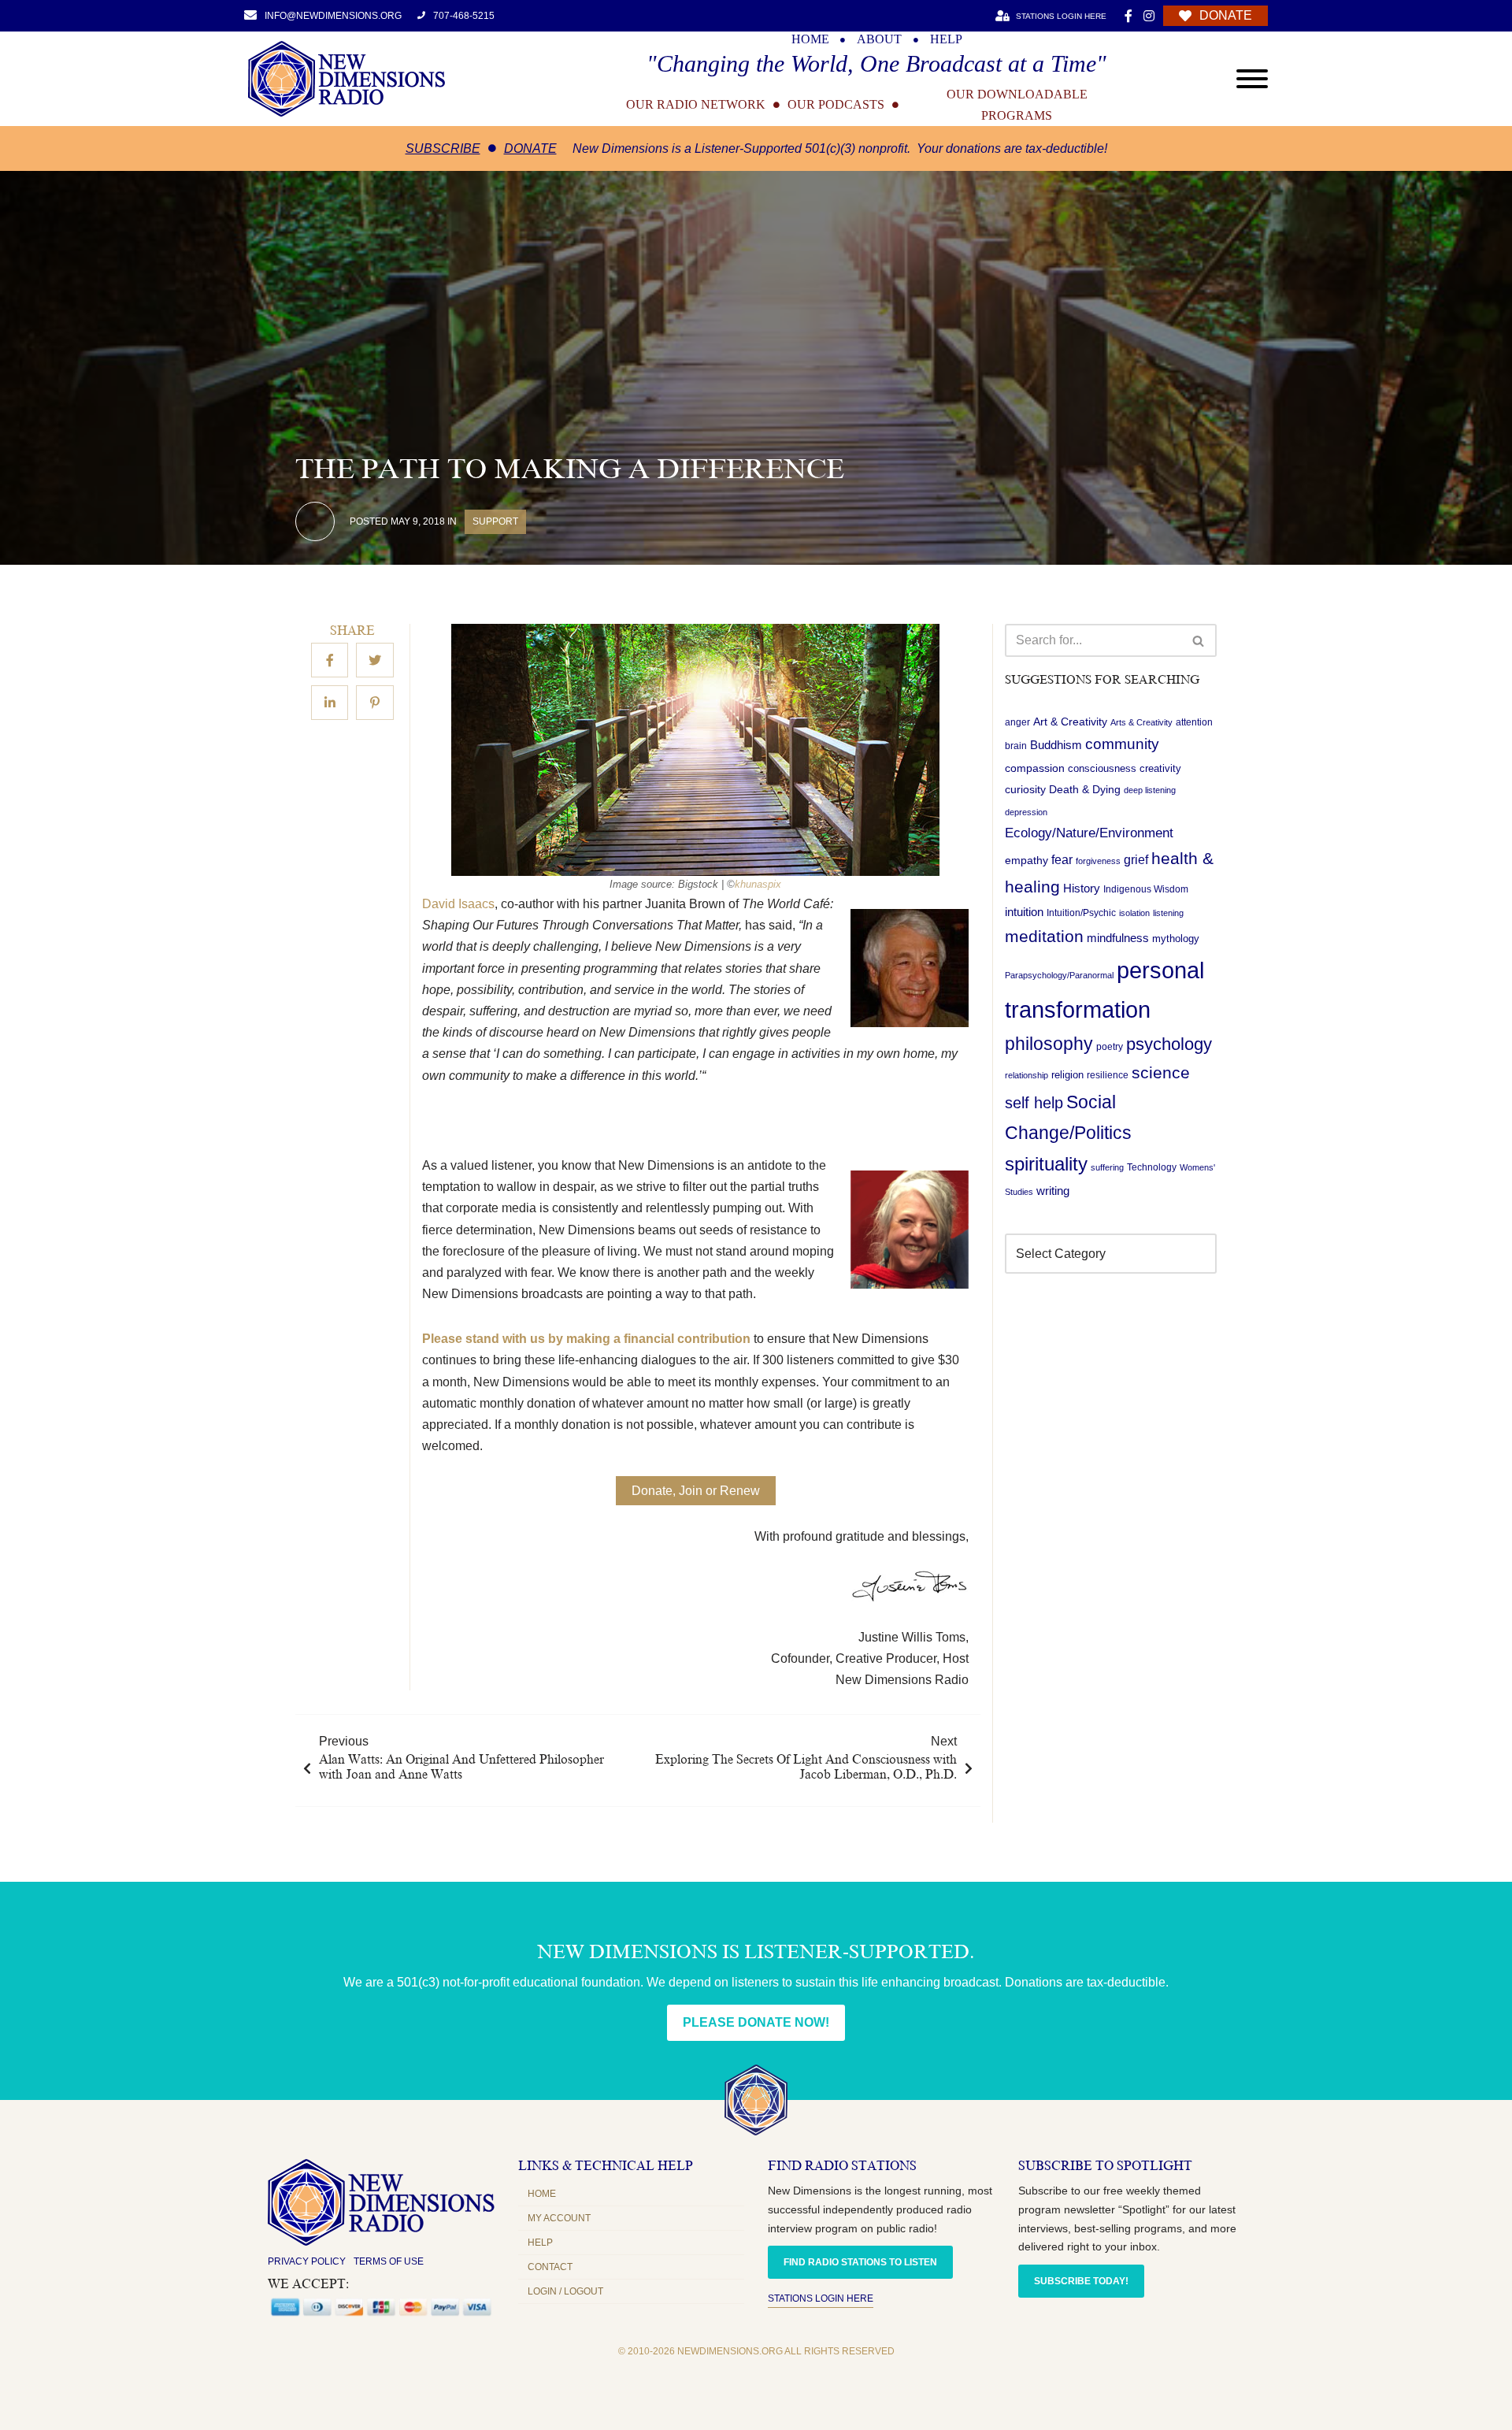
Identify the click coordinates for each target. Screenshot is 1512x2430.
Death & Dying (1085, 790)
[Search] (1199, 640)
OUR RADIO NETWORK (696, 105)
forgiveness (1098, 862)
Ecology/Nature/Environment (1089, 833)
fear (1062, 860)
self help (1034, 1104)
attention (1194, 722)
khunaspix (758, 884)
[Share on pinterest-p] (375, 703)
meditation (1044, 937)
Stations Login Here (821, 2298)
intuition (1024, 913)
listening (1168, 914)
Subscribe (443, 148)
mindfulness (1118, 939)
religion (1067, 1076)
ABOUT (879, 39)
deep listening (1150, 791)
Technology (1152, 1168)
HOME (810, 39)
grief (1136, 861)
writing (1053, 1191)
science (1161, 1073)
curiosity (1025, 790)
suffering (1107, 1168)
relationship (1027, 1076)
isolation (1134, 914)
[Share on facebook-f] (330, 661)
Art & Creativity (1070, 722)
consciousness (1102, 769)
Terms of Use (389, 2261)
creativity (1160, 769)
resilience (1108, 1076)
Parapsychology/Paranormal (1059, 976)
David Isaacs (458, 904)
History (1082, 889)
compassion (1035, 769)
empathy (1027, 861)
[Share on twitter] (375, 661)
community (1122, 745)
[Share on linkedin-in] (330, 703)
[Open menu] (1252, 79)
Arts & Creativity (1141, 722)
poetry (1110, 1048)
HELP (946, 39)
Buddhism (1056, 746)
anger (1017, 722)
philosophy (1049, 1044)
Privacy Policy (307, 2261)
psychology (1169, 1045)
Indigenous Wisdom (1146, 890)
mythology (1176, 939)
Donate (530, 148)
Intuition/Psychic (1081, 914)
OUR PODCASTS (836, 105)
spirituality (1046, 1165)
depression (1026, 812)
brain (1016, 747)
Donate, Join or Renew (696, 1491)
